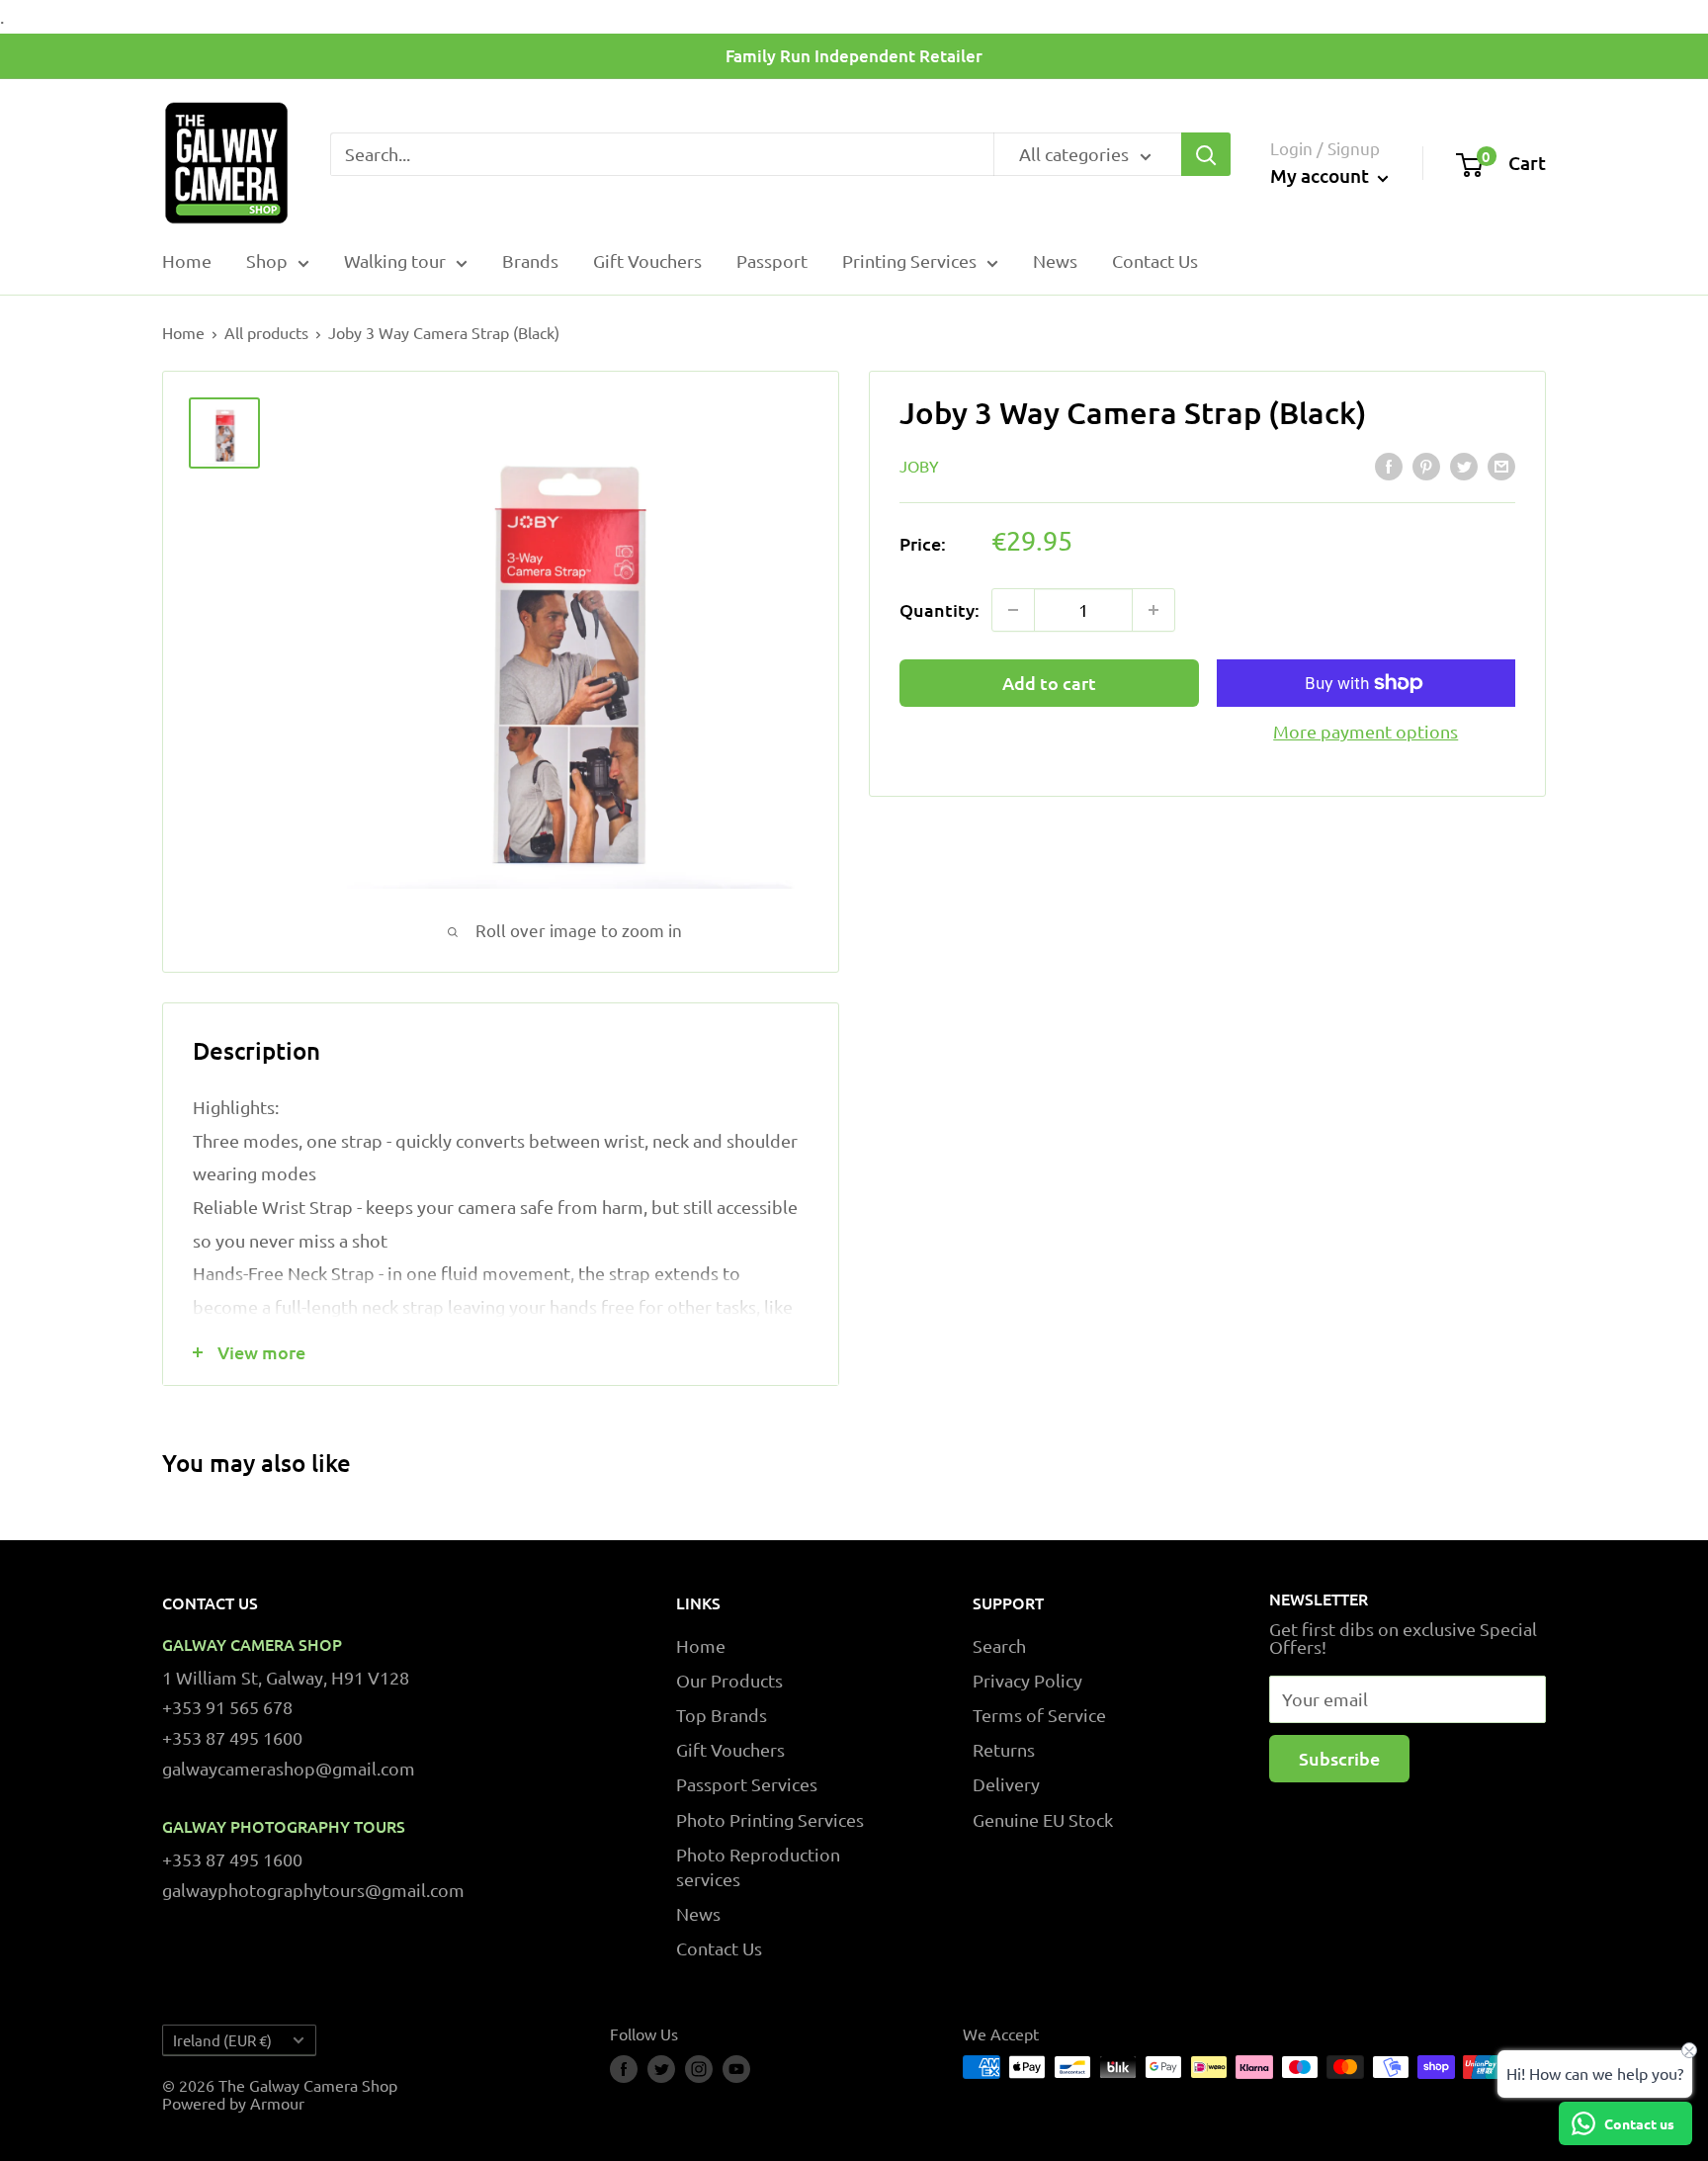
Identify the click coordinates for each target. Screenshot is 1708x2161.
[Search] (1206, 154)
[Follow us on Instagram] (699, 2069)
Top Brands (722, 1715)
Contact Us (1155, 260)
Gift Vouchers (647, 260)
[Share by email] (1501, 467)
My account (1322, 176)
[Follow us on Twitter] (661, 2069)
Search (999, 1645)
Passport (772, 260)
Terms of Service (1039, 1715)
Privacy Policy (1027, 1680)
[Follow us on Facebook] (624, 2069)
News (1055, 260)
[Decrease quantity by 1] (1013, 610)
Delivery (1006, 1784)
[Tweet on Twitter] (1464, 467)
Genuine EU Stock (1043, 1819)
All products (266, 332)
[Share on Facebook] (1389, 467)
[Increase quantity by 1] (1153, 610)
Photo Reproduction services (758, 1866)
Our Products (729, 1680)
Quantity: (939, 609)
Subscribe (1339, 1758)
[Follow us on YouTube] (736, 2069)
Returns (1004, 1749)
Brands (530, 260)
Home (187, 260)
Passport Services (747, 1784)
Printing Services (909, 260)
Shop (267, 260)
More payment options (1366, 731)
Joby (919, 465)
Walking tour (395, 260)
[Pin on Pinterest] (1426, 467)
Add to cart (1049, 683)
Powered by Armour (233, 2103)
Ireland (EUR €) (222, 2040)
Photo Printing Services (770, 1819)
